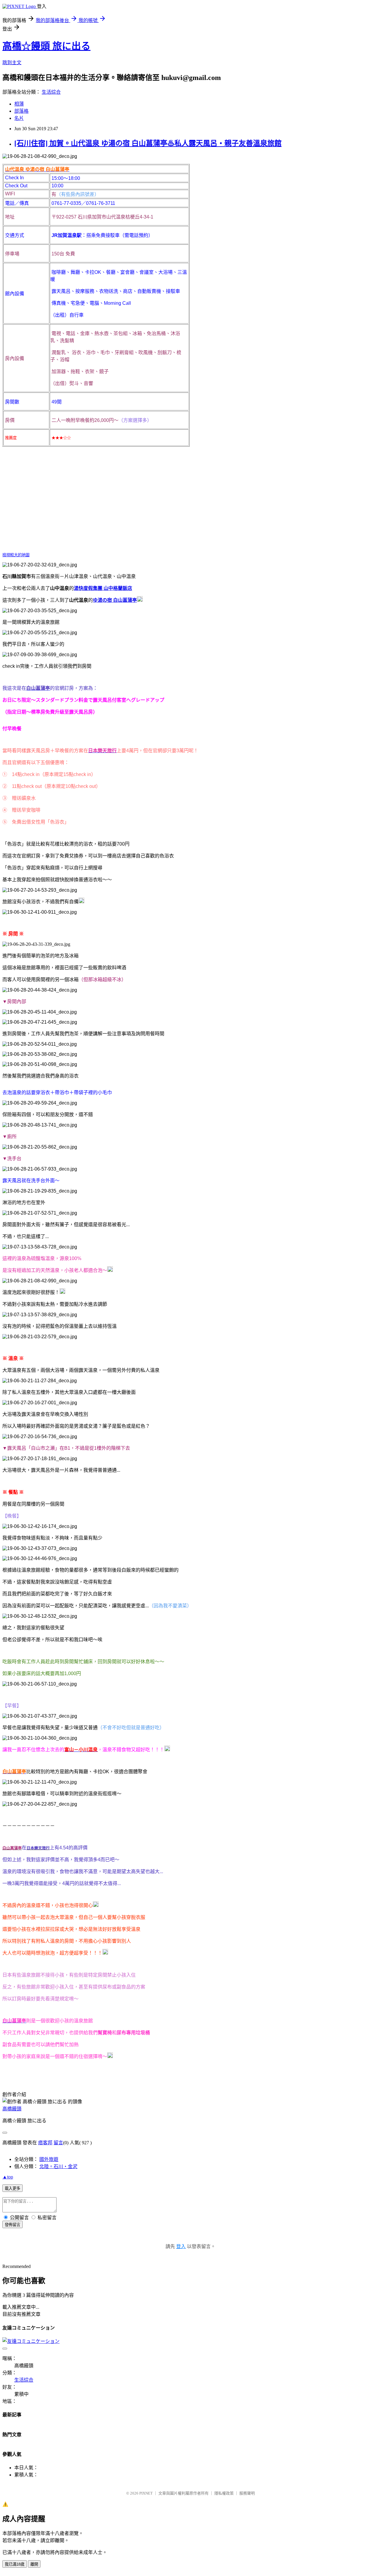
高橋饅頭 (12, 2109)
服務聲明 (247, 2493)
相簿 (19, 104)
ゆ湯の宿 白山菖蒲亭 (115, 600)
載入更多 (13, 2188)
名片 (19, 118)
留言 (58, 2143)
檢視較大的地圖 (16, 555)
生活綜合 (51, 92)
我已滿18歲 (15, 2564)
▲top (8, 2177)
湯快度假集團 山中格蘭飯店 (103, 588)
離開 (34, 2564)
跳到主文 (12, 63)
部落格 (21, 111)
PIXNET (146, 2493)
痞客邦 (45, 2143)
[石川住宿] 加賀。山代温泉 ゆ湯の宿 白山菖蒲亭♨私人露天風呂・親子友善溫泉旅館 (148, 143)
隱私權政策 (224, 2493)
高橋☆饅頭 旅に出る (46, 46)
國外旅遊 (49, 2159)
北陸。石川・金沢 (58, 2166)
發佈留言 (13, 2225)
